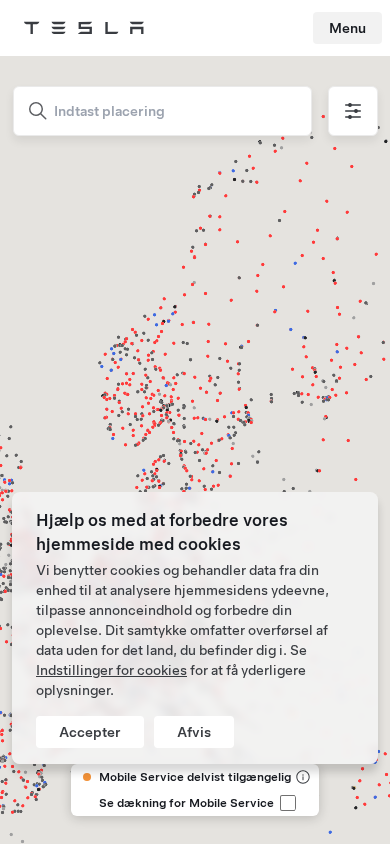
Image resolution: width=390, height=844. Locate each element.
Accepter (90, 732)
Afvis (194, 732)
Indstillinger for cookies (111, 670)
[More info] (301, 777)
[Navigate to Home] (84, 28)
